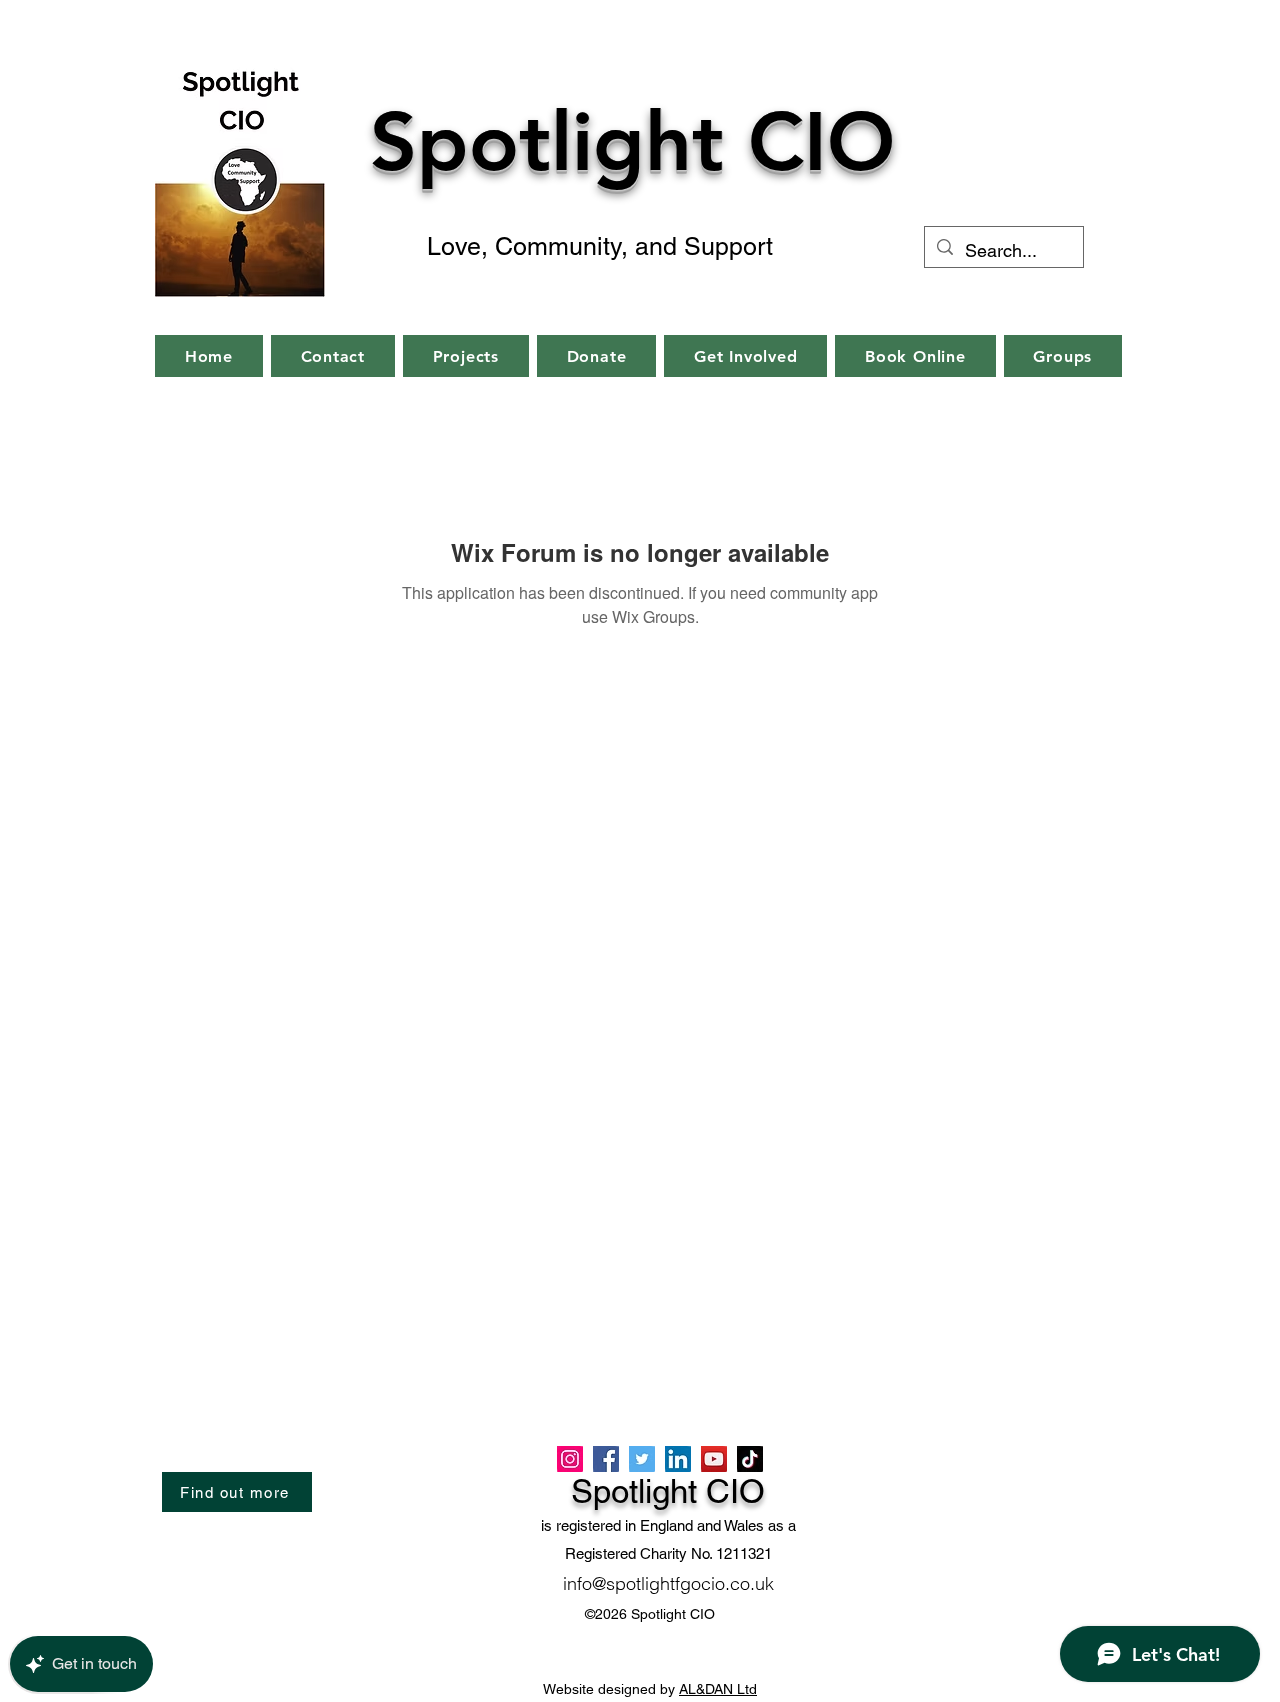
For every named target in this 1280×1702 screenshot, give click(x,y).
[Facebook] (606, 1459)
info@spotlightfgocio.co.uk (668, 1583)
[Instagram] (570, 1459)
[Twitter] (642, 1459)
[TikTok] (750, 1459)
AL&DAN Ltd (718, 1689)
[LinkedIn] (678, 1459)
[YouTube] (714, 1459)
